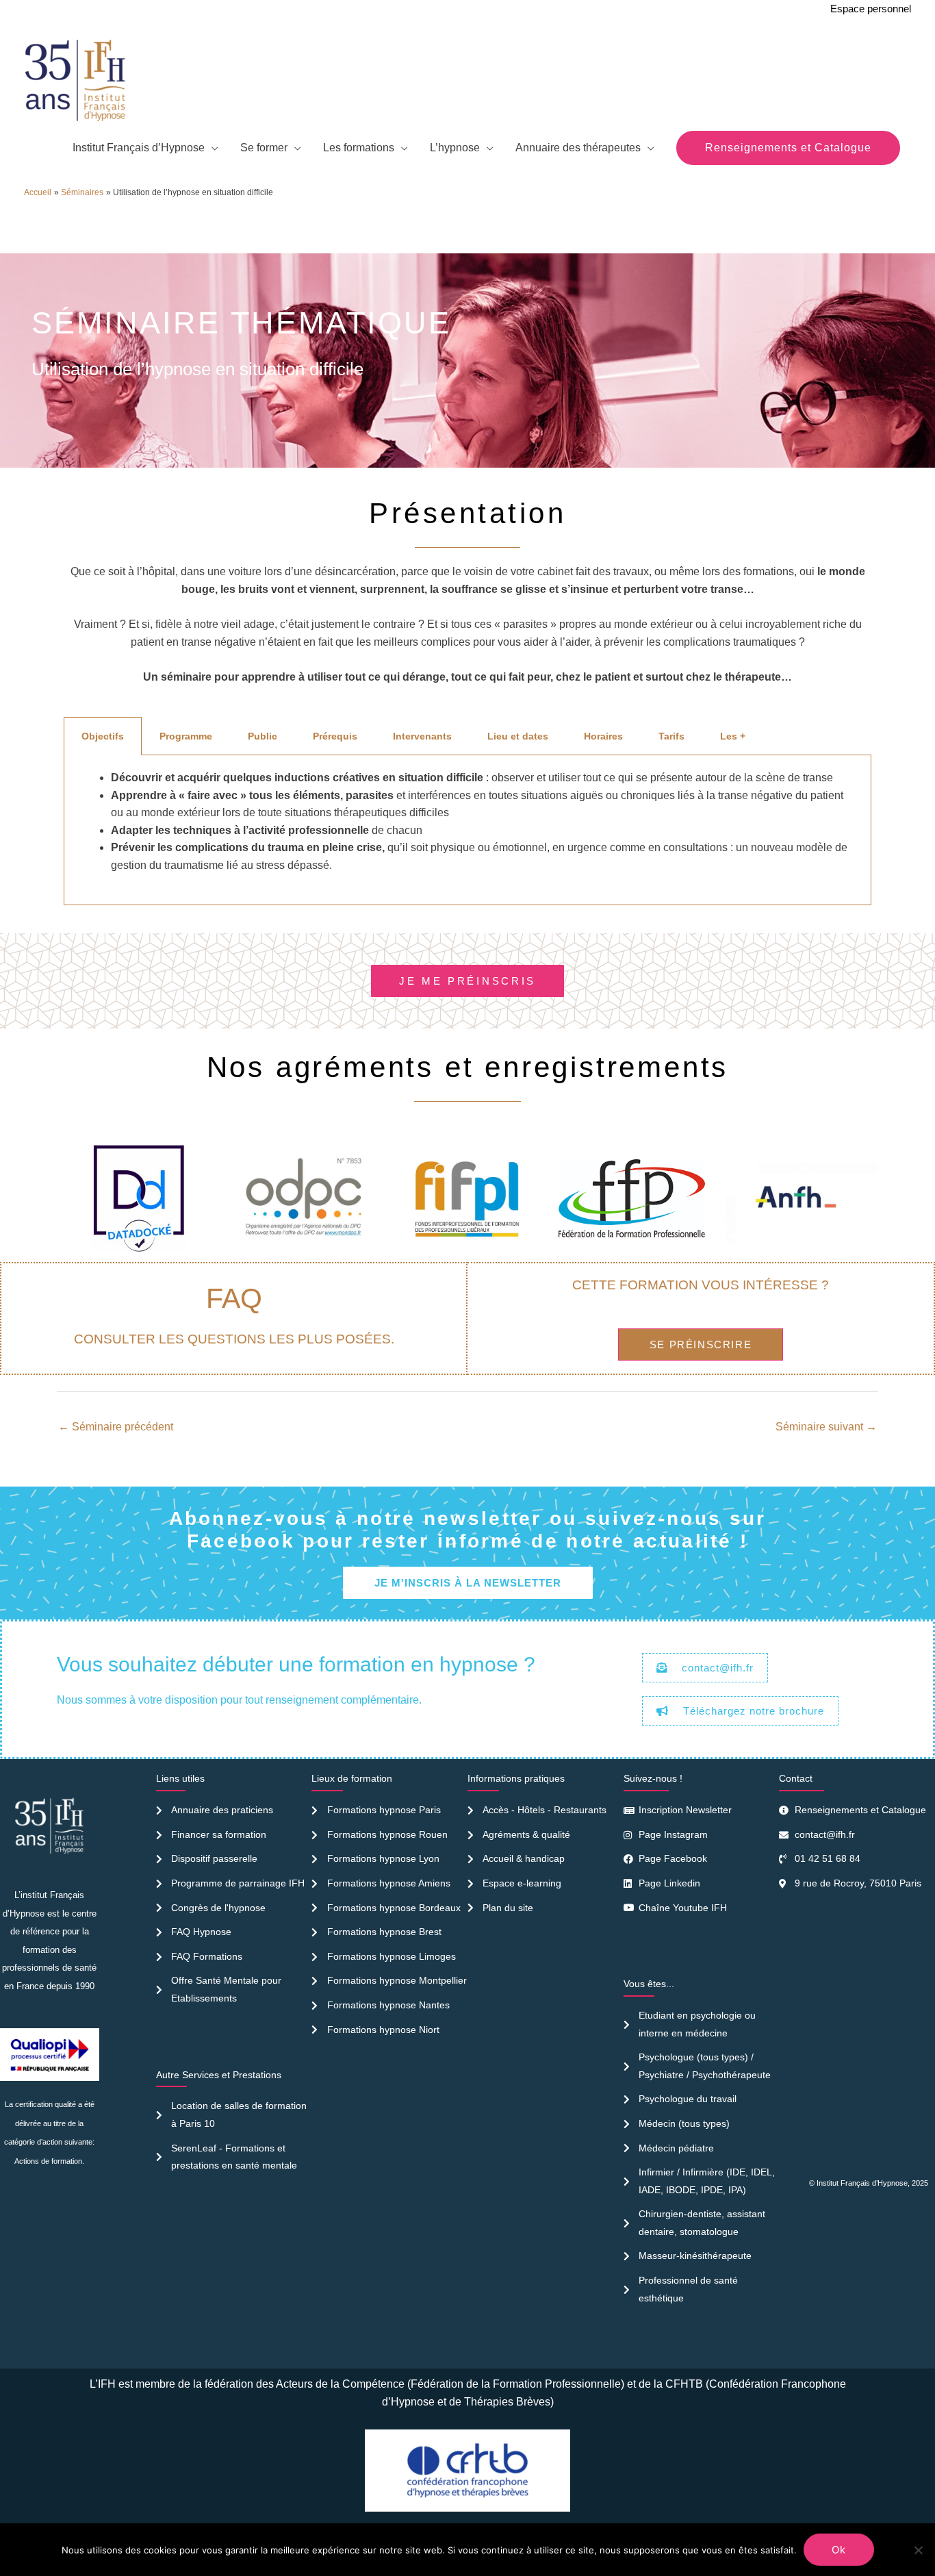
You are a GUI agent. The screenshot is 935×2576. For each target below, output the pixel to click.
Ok (839, 2550)
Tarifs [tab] (671, 736)
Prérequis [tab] (335, 736)
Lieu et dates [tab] (518, 736)
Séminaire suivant (826, 1427)
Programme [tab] (186, 736)
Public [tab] (262, 736)
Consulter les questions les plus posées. (234, 1339)
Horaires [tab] (603, 736)
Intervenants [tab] (422, 736)
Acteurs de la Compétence (340, 2384)
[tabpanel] (467, 830)
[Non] (918, 2550)
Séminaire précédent (116, 1427)
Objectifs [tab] (103, 736)
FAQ (234, 1298)
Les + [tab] (733, 736)
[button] (788, 148)
